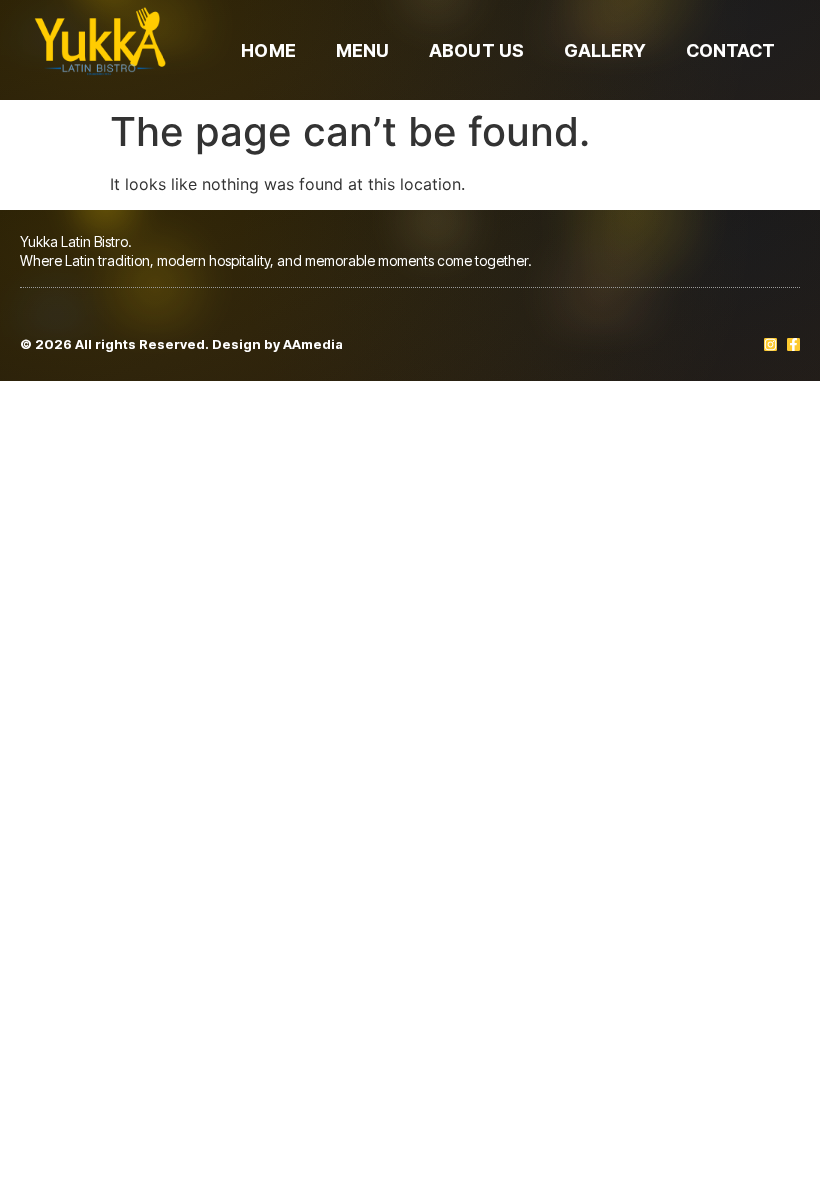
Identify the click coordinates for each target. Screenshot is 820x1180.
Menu (362, 50)
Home (268, 50)
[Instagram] (770, 344)
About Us (476, 50)
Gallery (605, 50)
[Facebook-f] (793, 344)
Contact (731, 50)
